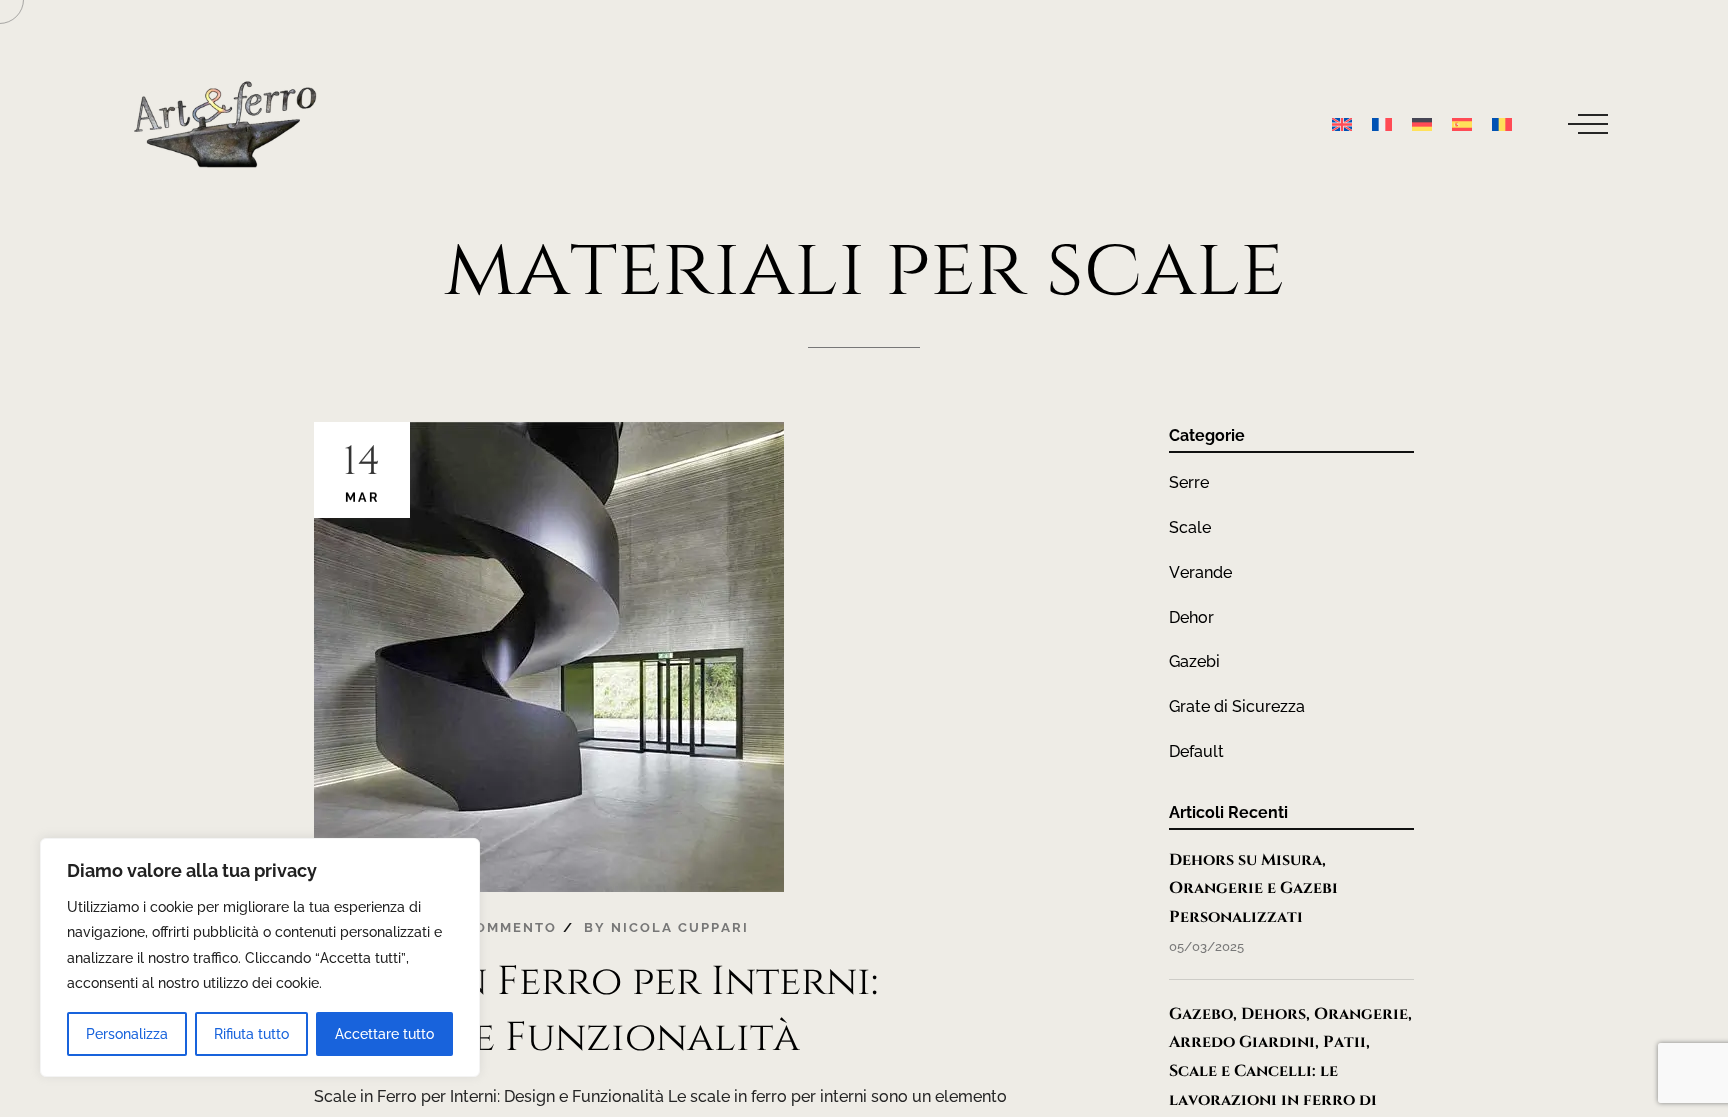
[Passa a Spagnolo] (1462, 124)
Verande (1200, 572)
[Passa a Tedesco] (1422, 124)
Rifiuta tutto (251, 1034)
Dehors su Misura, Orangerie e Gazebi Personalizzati (1253, 889)
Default (1196, 751)
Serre (1189, 482)
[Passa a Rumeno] (1502, 124)
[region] (260, 957)
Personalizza (127, 1034)
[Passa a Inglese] (1342, 124)
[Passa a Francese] (1382, 124)
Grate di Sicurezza (1237, 706)
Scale (1190, 527)
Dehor (1191, 617)
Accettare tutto (384, 1034)
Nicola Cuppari (680, 927)
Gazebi (1194, 661)
